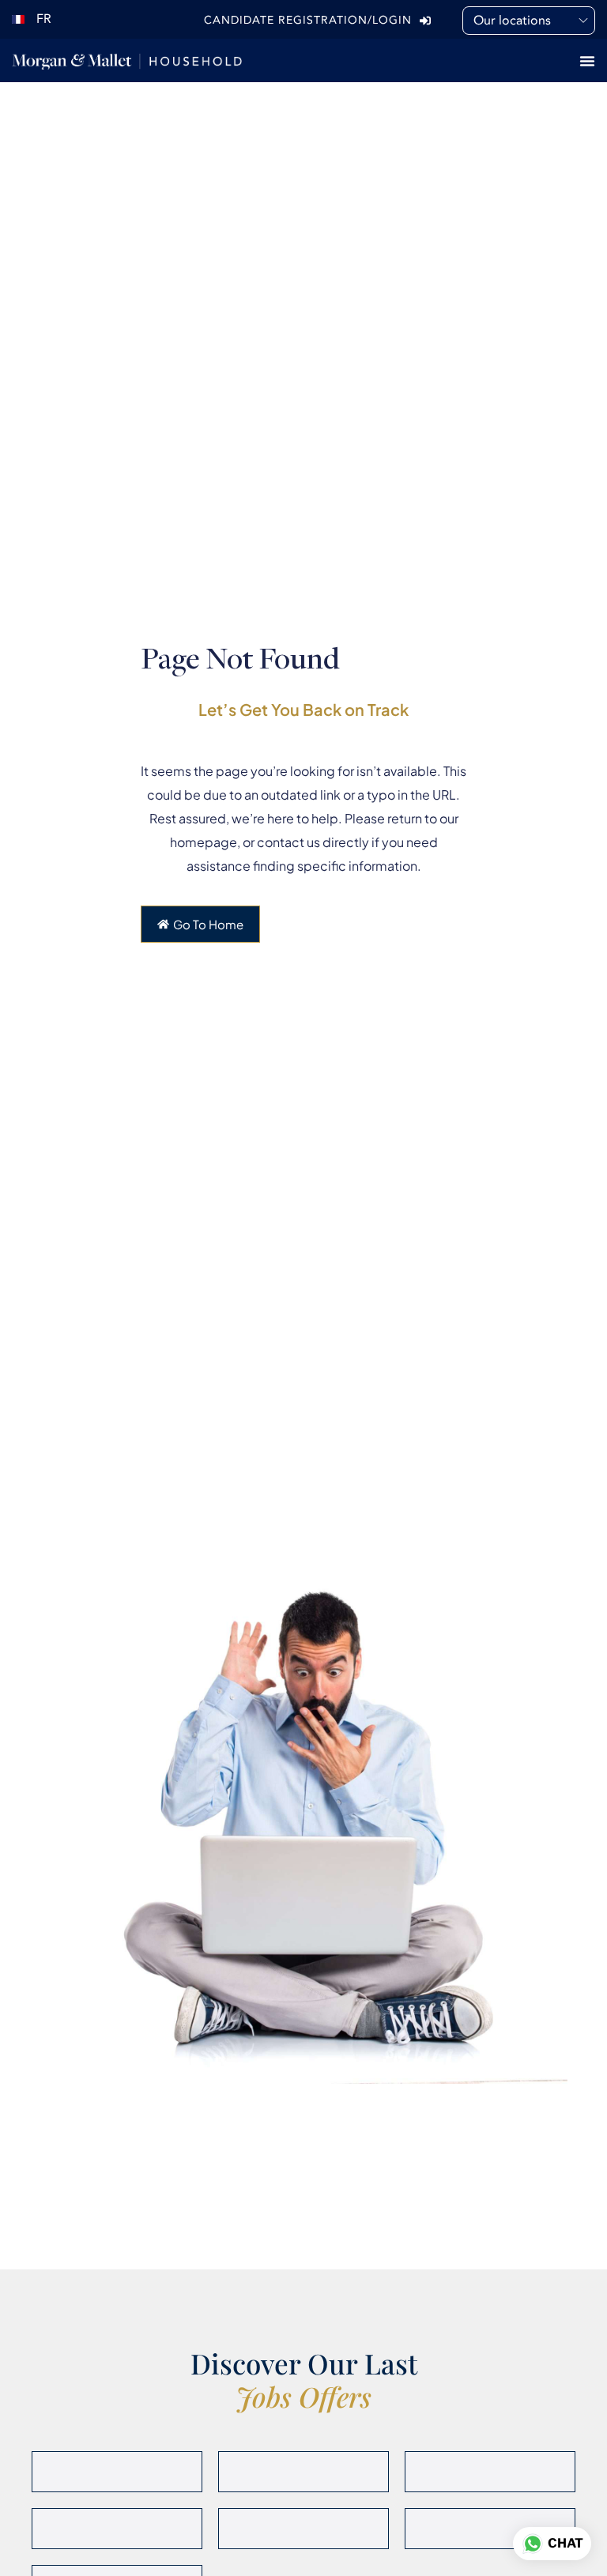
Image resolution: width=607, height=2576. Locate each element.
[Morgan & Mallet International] (127, 60)
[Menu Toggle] (587, 61)
